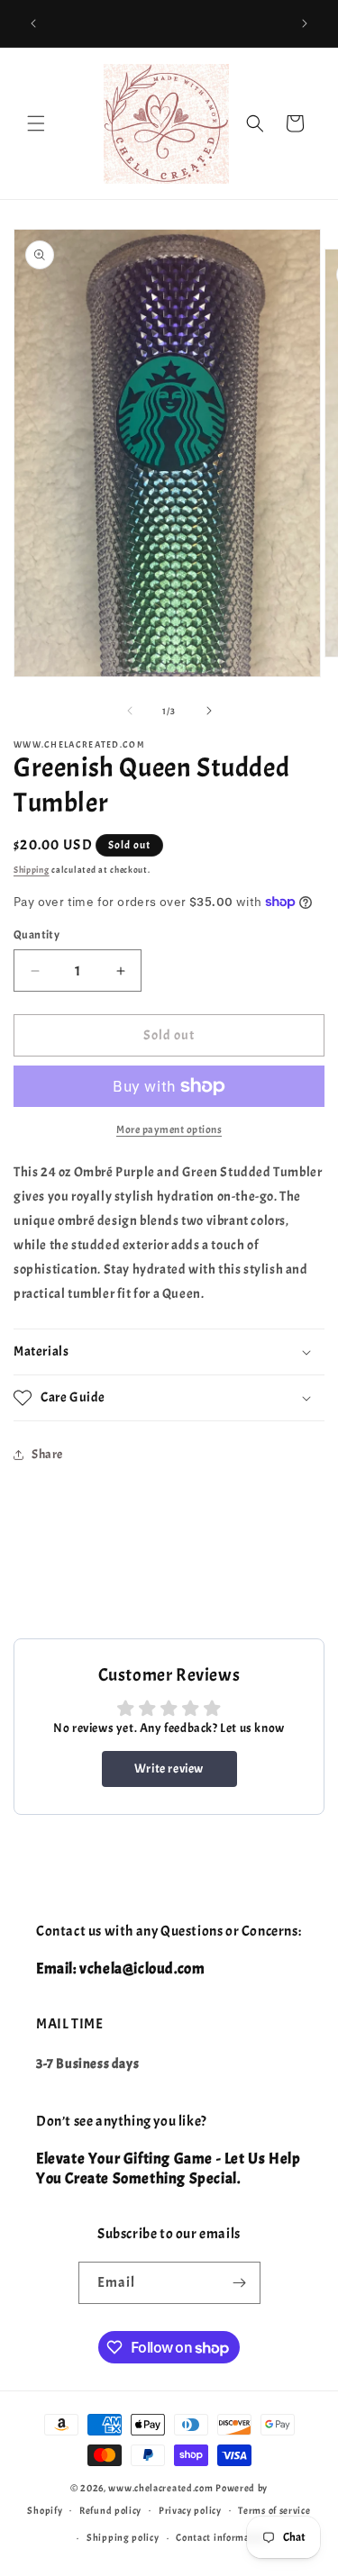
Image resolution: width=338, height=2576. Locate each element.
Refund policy (110, 2510)
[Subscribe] (240, 2283)
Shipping (32, 870)
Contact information (222, 2537)
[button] (36, 123)
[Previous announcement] (33, 23)
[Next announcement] (305, 23)
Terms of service (274, 2510)
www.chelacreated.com (160, 2488)
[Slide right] (209, 711)
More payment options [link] (169, 1129)
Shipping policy (123, 2537)
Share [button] (47, 1454)
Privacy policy (190, 2510)
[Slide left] (130, 711)
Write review (169, 1769)
